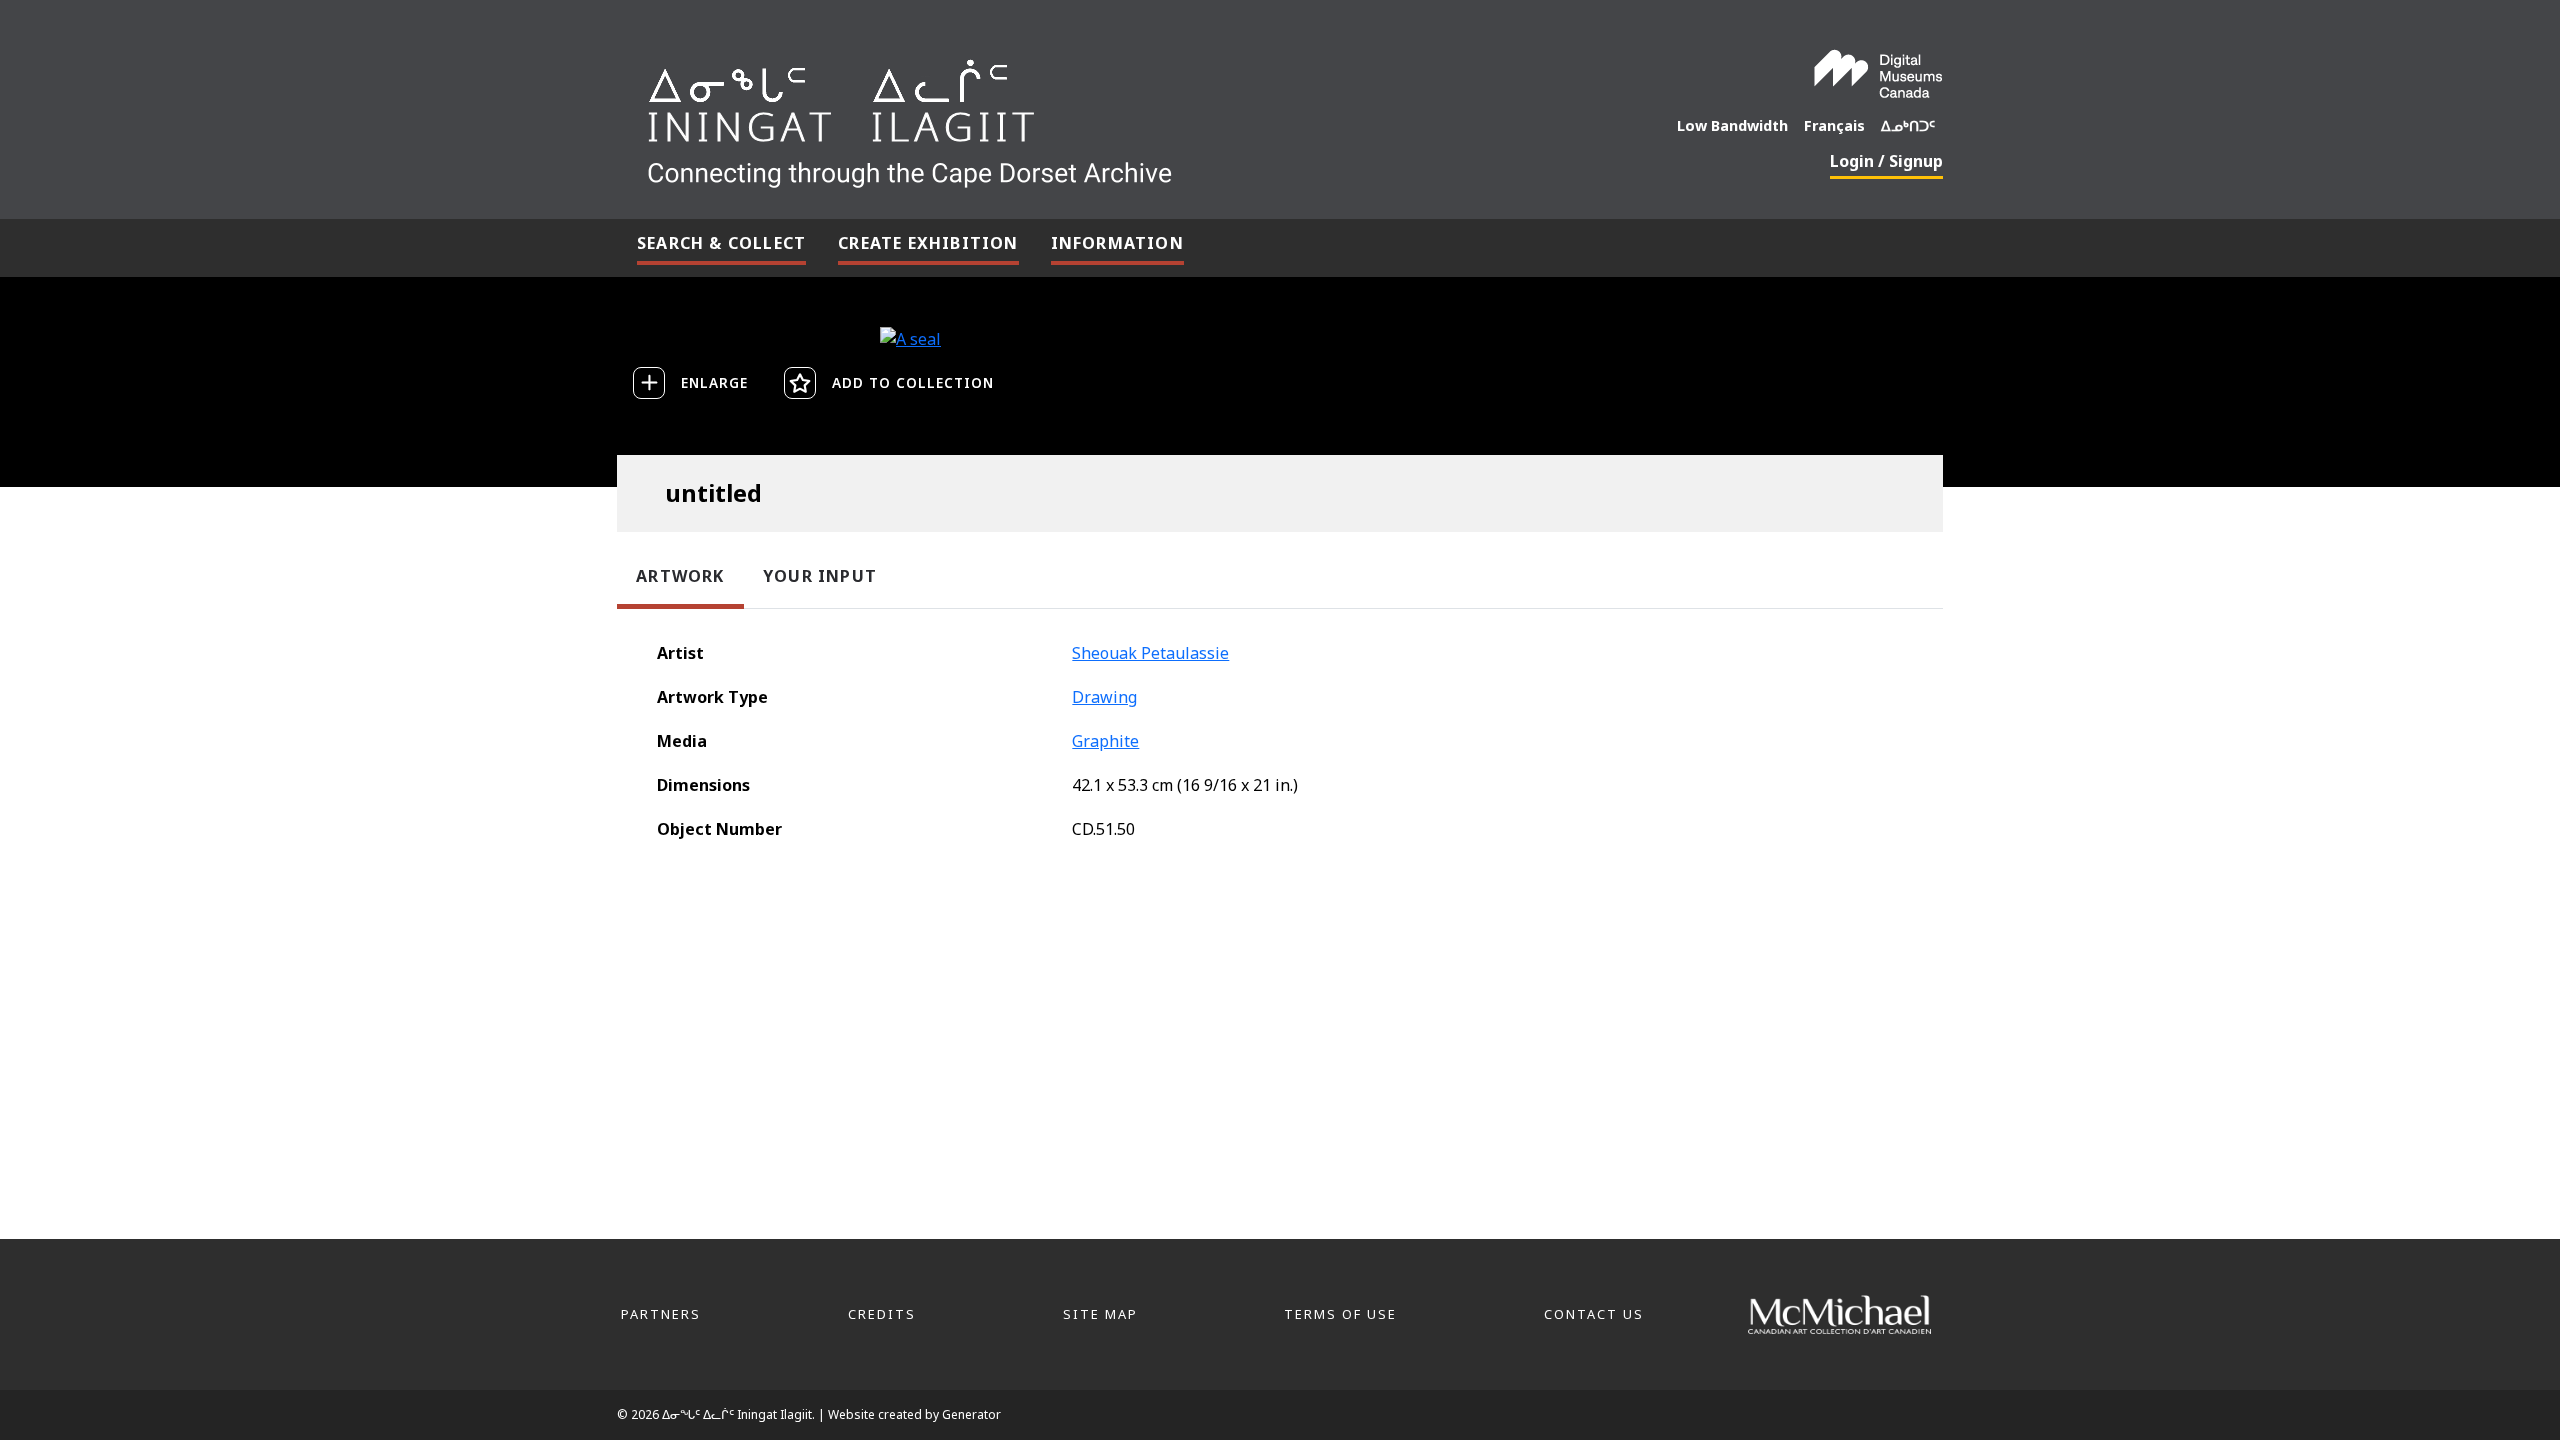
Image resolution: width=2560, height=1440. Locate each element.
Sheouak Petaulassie (1150, 653)
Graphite (1105, 741)
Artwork (680, 576)
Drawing (1104, 697)
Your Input (820, 576)
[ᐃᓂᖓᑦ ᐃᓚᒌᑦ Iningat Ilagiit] (1059, 116)
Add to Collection (913, 382)
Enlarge (714, 382)
